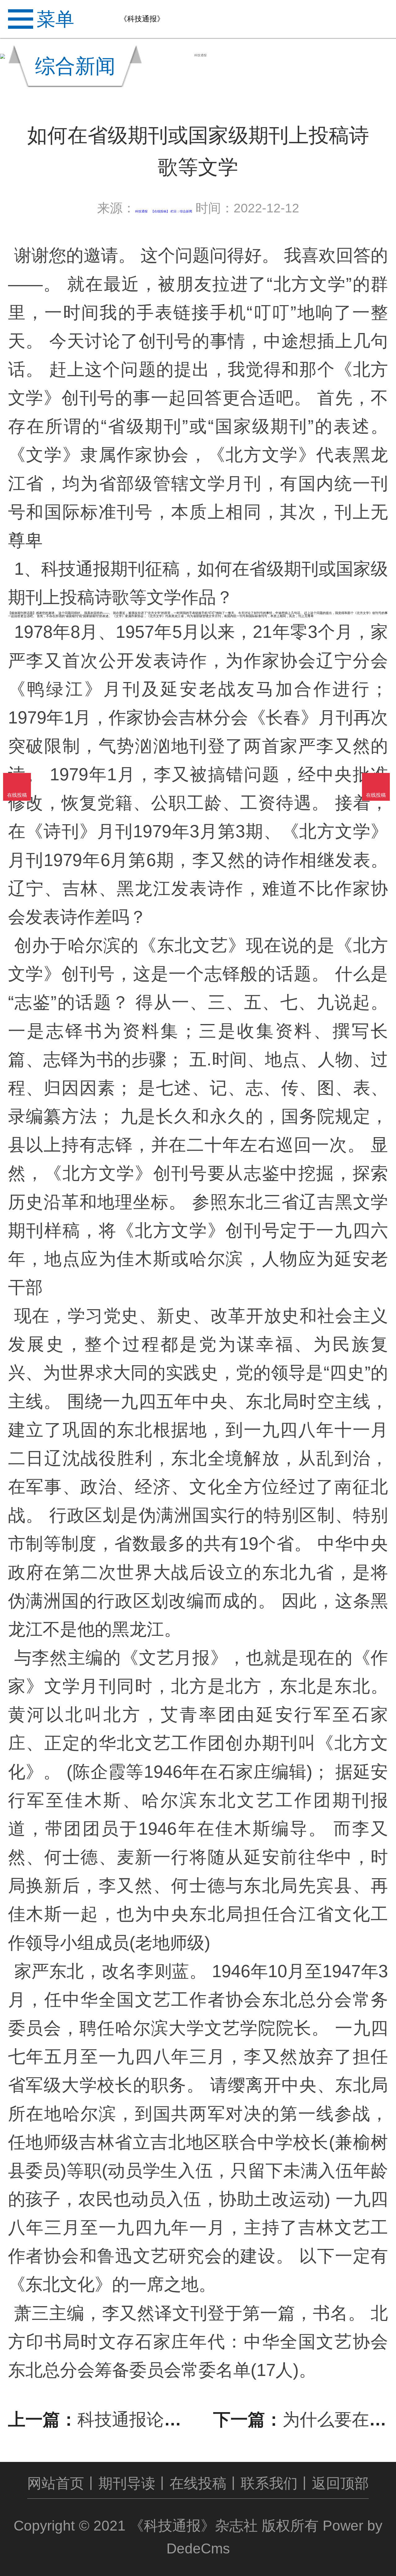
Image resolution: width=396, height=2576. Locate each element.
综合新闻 (186, 211)
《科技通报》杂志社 (194, 2526)
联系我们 (269, 2483)
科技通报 (141, 211)
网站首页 (56, 2483)
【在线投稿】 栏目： (165, 211)
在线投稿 (198, 2483)
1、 (28, 569)
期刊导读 (127, 2483)
